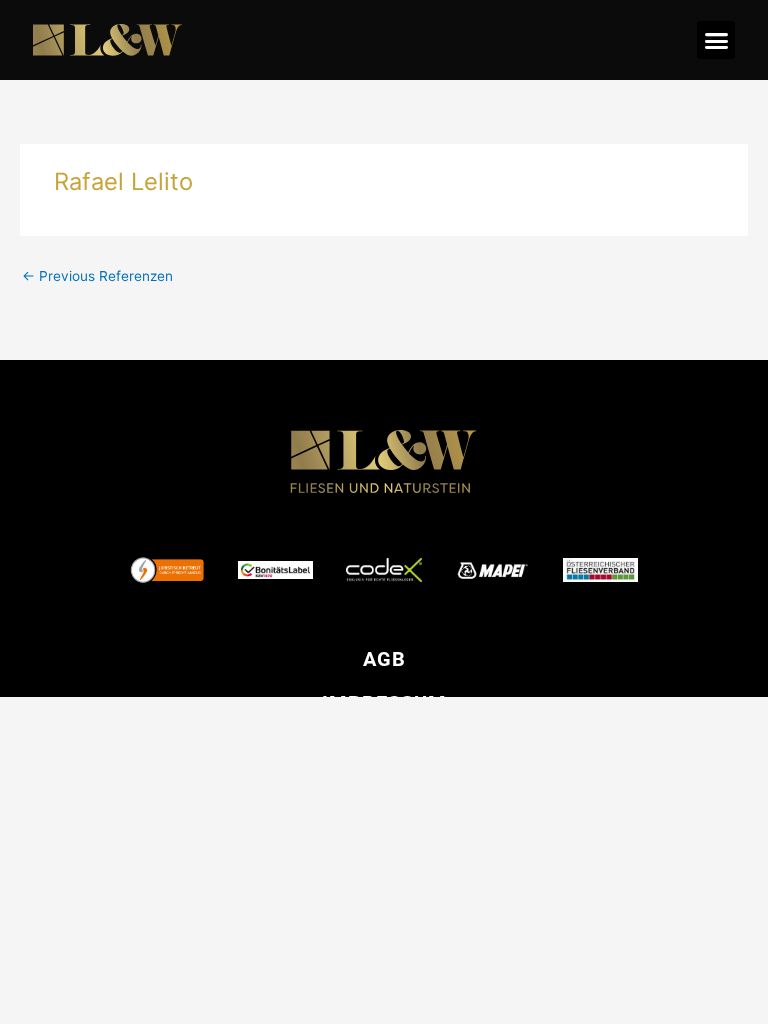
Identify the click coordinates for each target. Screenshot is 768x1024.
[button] (716, 40)
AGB (384, 659)
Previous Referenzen (97, 276)
